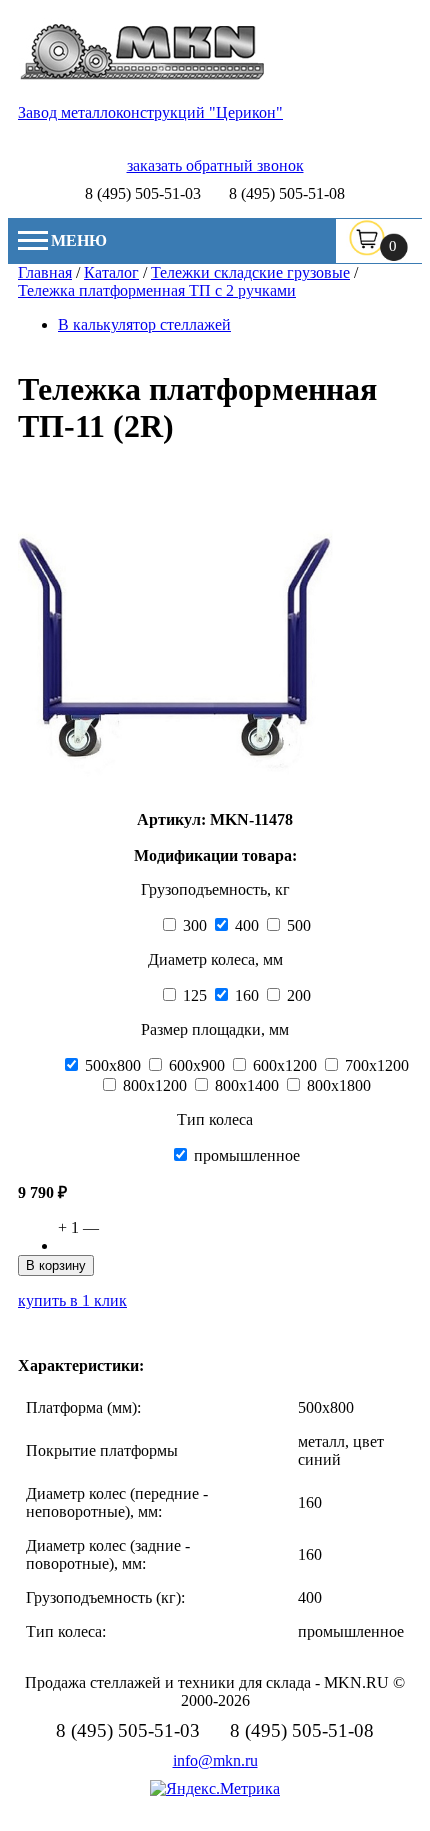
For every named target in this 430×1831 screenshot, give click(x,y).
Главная (45, 272)
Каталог (111, 272)
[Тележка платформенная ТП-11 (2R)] (175, 791)
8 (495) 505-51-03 (143, 193)
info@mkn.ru (215, 1760)
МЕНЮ (79, 240)
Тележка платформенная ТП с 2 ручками (157, 290)
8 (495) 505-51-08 (287, 193)
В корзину (56, 1265)
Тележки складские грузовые (250, 272)
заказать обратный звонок (215, 165)
